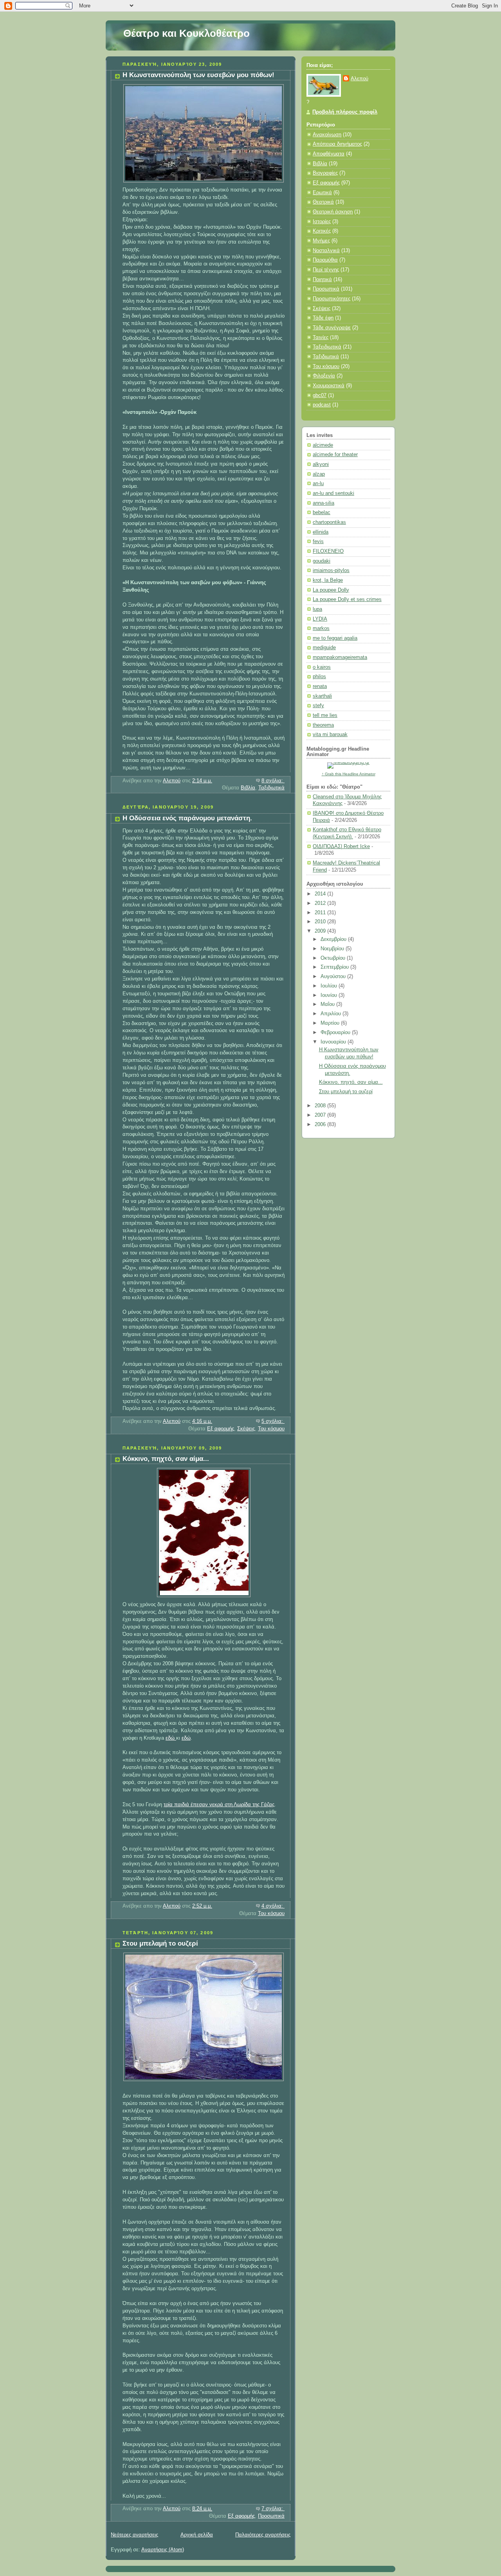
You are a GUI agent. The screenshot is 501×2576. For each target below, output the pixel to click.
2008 (321, 1106)
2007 (321, 1115)
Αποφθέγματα (329, 154)
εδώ (171, 1738)
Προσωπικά (271, 2516)
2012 (321, 903)
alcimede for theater (335, 455)
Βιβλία (248, 788)
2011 (321, 913)
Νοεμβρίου (333, 949)
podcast (322, 405)
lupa (317, 609)
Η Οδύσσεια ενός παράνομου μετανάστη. (187, 818)
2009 (321, 931)
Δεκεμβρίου (334, 939)
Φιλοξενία (324, 376)
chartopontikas (329, 522)
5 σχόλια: (273, 1421)
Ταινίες (321, 338)
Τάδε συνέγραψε (332, 328)
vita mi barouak (330, 735)
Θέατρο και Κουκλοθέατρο (187, 33)
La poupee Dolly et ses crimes (347, 599)
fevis (318, 542)
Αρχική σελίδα (197, 2535)
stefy (318, 706)
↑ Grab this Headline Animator (349, 774)
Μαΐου (328, 1004)
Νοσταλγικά (326, 251)
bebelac (322, 513)
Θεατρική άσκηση (333, 212)
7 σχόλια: (273, 2509)
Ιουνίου (330, 995)
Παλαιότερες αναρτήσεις (263, 2535)
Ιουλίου (330, 986)
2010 (321, 922)
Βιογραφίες (325, 173)
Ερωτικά (322, 193)
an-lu (318, 484)
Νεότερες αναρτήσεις (134, 2535)
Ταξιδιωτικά (271, 788)
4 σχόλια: (273, 1906)
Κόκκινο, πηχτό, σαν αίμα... (166, 1459)
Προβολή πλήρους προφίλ (345, 112)
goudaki (322, 561)
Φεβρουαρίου (336, 1033)
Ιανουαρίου (334, 1042)
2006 (321, 1125)
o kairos (322, 667)
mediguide (324, 648)
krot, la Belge (328, 580)
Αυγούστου (334, 977)
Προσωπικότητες (332, 299)
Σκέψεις (246, 1429)
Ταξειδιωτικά (327, 347)
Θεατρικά (323, 202)
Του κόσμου (271, 1429)
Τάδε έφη (323, 318)
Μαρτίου (331, 1023)
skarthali (322, 696)
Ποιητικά (322, 280)
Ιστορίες (322, 222)
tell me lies (325, 715)
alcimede (323, 445)
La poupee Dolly (331, 590)
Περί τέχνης (326, 270)
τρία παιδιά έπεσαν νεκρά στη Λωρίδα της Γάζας (219, 1805)
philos (319, 677)
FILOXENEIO (328, 551)
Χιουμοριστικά (329, 386)
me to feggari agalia (335, 638)
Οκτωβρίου (334, 958)
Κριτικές (322, 231)
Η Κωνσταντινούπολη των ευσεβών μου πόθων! (198, 75)
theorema (323, 725)
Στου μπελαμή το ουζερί (160, 1943)
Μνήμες (321, 241)
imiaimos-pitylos (331, 570)
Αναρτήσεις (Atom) (163, 2550)
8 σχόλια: (273, 781)
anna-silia (323, 503)
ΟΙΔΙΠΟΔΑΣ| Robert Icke (341, 847)
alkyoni (321, 464)
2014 (321, 894)
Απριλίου (332, 1014)
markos (321, 628)
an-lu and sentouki (333, 493)
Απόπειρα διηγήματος (337, 144)
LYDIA (320, 619)
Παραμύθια (325, 260)
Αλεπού (360, 79)
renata (320, 686)
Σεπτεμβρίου (335, 967)
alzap (319, 474)
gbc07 (320, 395)
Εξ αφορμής (221, 1429)
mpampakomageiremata (340, 657)
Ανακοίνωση (327, 135)
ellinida (321, 532)
